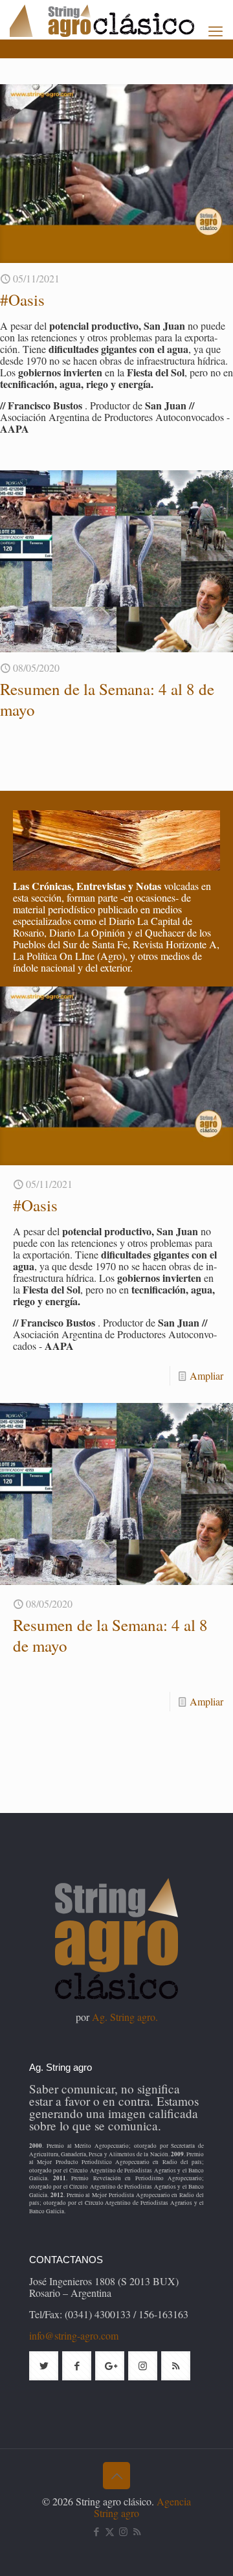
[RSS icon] (137, 2531)
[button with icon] (44, 2366)
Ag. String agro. (125, 2017)
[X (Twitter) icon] (110, 2531)
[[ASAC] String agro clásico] (121, 19)
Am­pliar (206, 1375)
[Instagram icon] (123, 2531)
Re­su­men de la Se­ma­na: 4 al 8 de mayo (107, 699)
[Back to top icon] (116, 2476)
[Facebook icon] (96, 2531)
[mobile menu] (216, 30)
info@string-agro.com (74, 2335)
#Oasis (22, 300)
